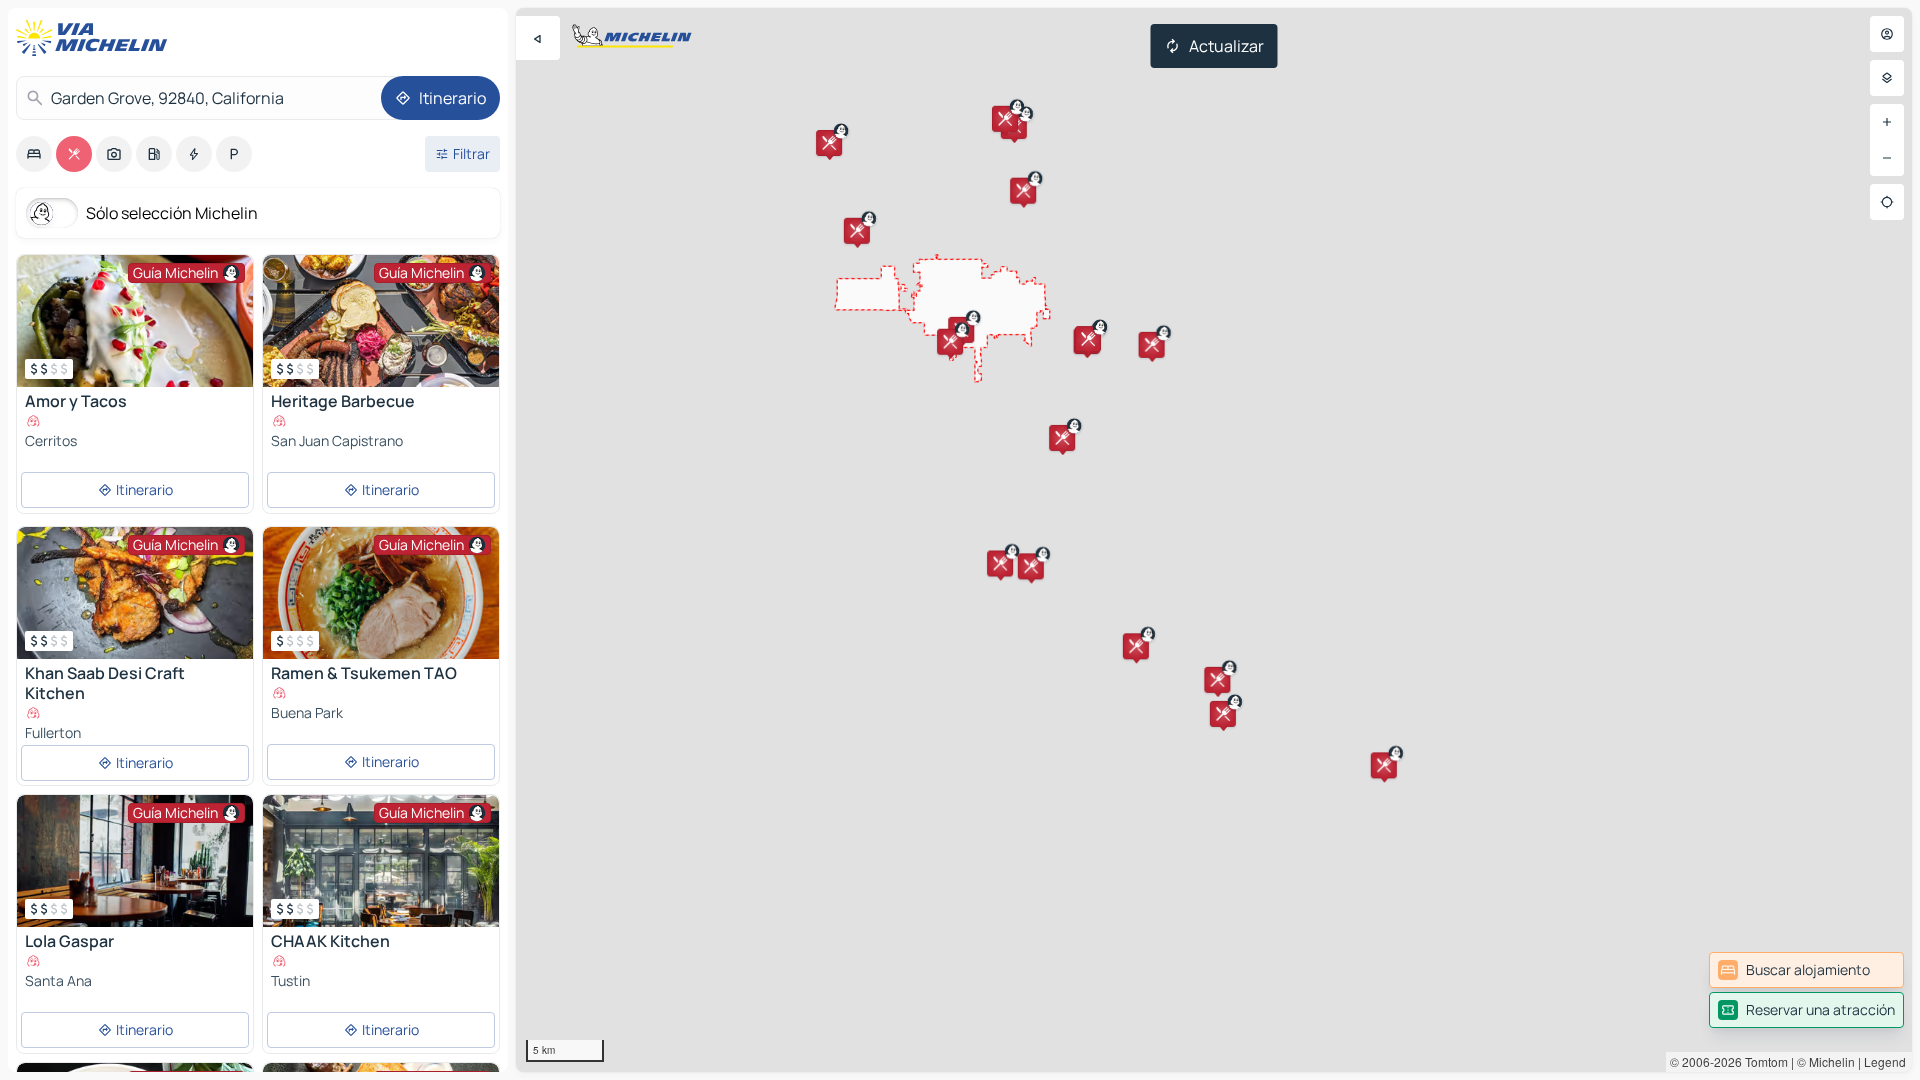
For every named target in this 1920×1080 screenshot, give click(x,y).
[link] (1806, 970)
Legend (1885, 1061)
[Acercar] (1887, 122)
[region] (1214, 540)
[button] (829, 143)
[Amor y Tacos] (135, 321)
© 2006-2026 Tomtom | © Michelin (1762, 1061)
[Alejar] (1887, 158)
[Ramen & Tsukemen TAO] (381, 593)
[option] (34, 154)
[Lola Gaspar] (135, 861)
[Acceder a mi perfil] (1887, 34)
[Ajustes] (1887, 78)
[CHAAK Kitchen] (381, 861)
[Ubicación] (1887, 202)
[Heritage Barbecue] (381, 321)
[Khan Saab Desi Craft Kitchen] (135, 593)
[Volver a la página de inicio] (96, 38)
